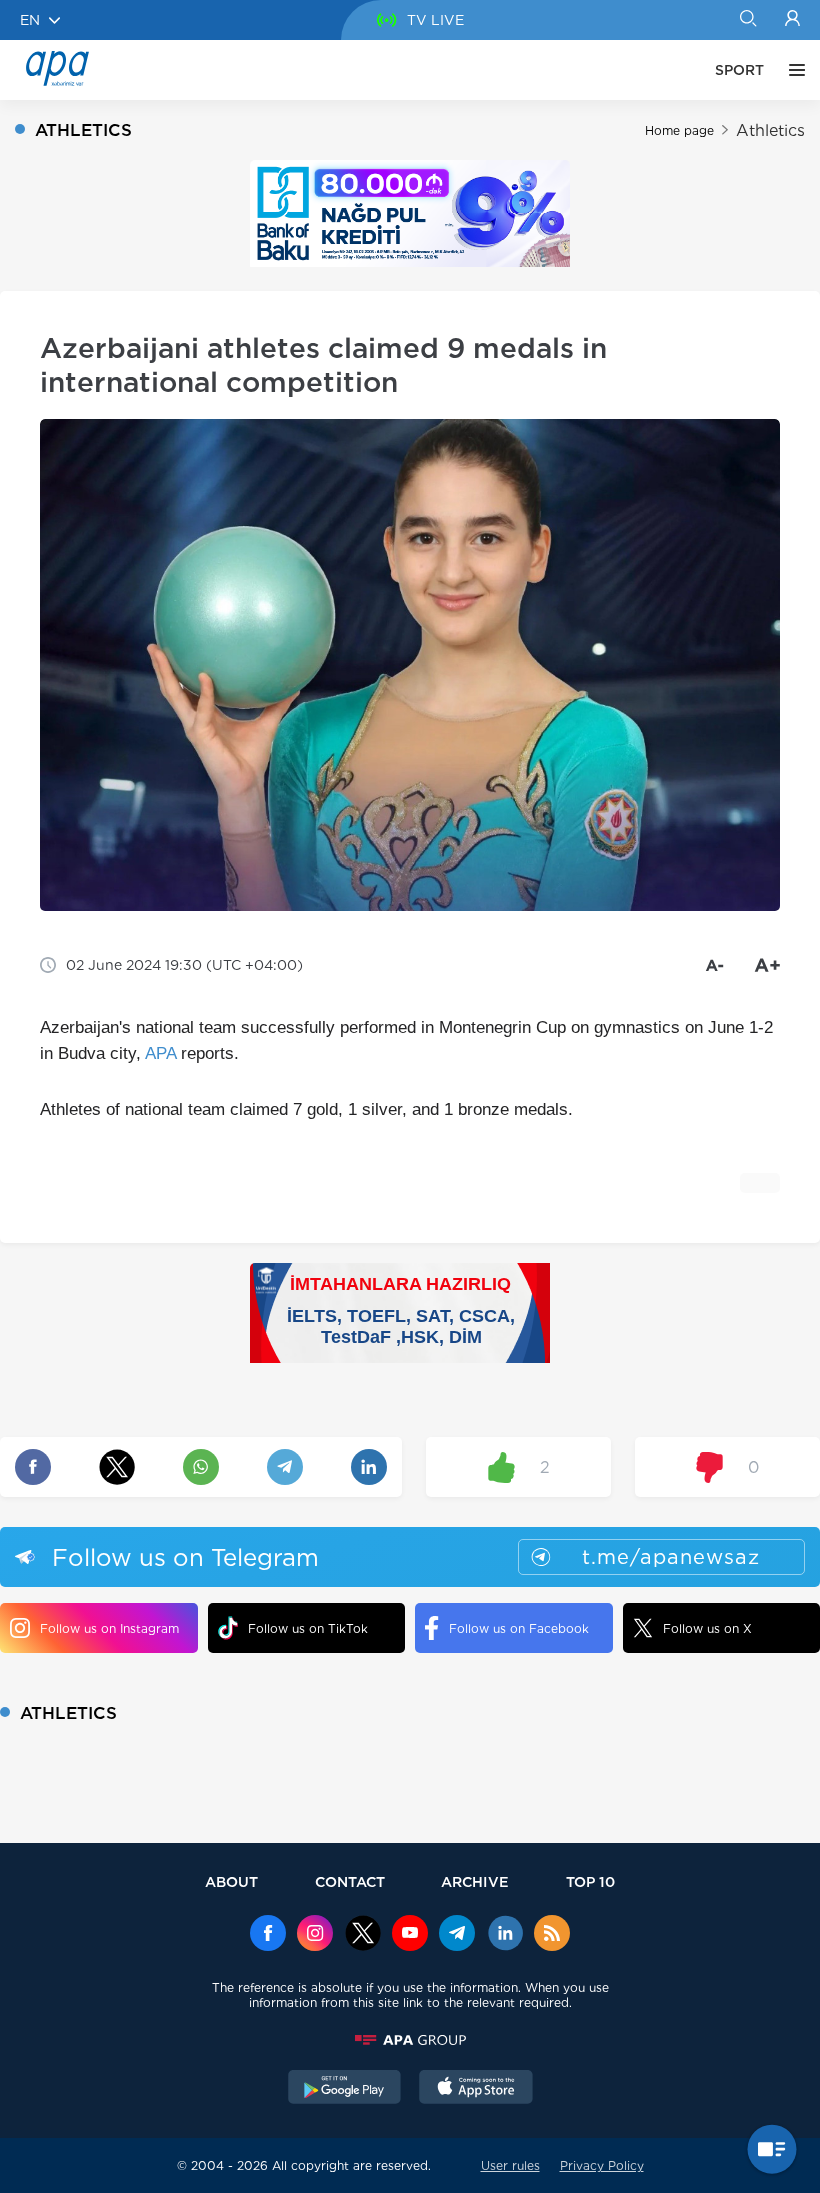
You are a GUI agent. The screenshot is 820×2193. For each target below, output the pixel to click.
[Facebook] (268, 1935)
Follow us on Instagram (109, 1628)
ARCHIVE (475, 1881)
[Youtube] (410, 1935)
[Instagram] (315, 1935)
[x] (363, 1935)
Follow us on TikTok (308, 1628)
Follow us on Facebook (519, 1628)
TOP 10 (590, 1881)
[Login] (792, 20)
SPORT (739, 70)
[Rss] (552, 1935)
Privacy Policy (602, 2165)
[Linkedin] (505, 1935)
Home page (679, 130)
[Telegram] (457, 1935)
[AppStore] (476, 2089)
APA (160, 1053)
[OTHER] (792, 70)
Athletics (770, 130)
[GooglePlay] (345, 2089)
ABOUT (231, 1881)
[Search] (747, 20)
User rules (510, 2165)
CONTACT (350, 1881)
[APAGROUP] (410, 2040)
